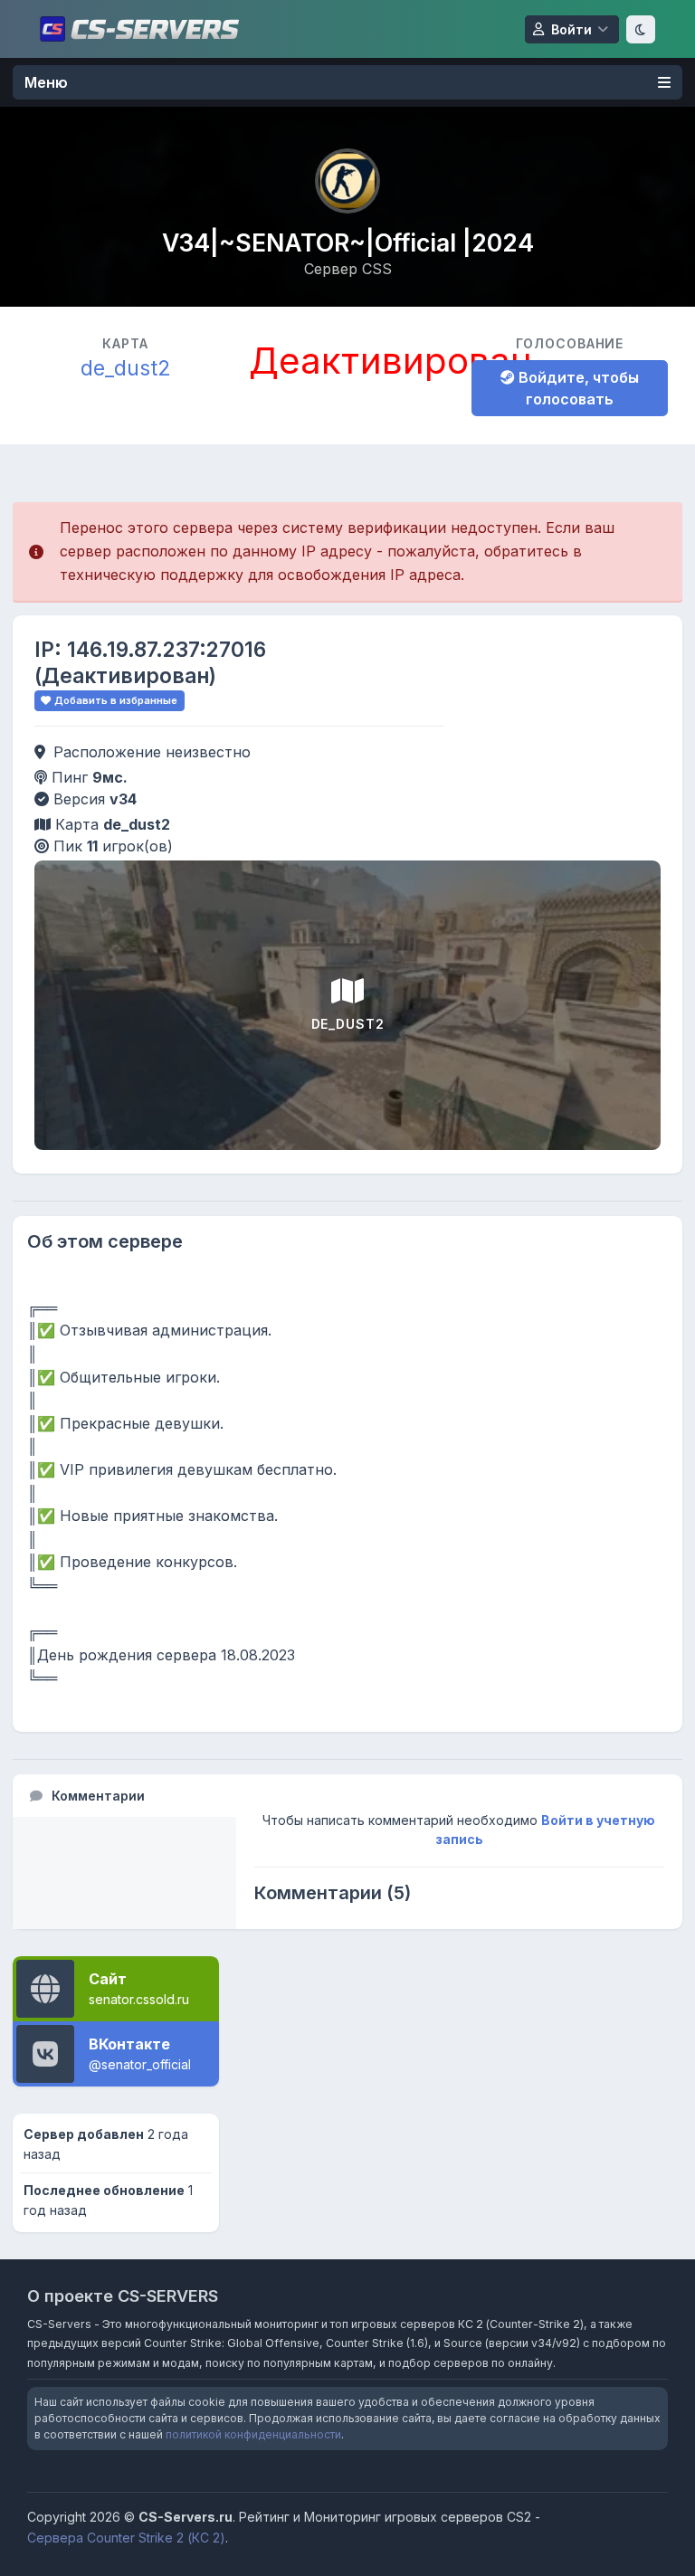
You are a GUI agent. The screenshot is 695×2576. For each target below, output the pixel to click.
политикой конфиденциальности (253, 2434)
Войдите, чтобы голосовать (577, 388)
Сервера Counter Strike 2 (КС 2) (126, 2538)
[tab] (124, 1796)
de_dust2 (126, 368)
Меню (46, 82)
